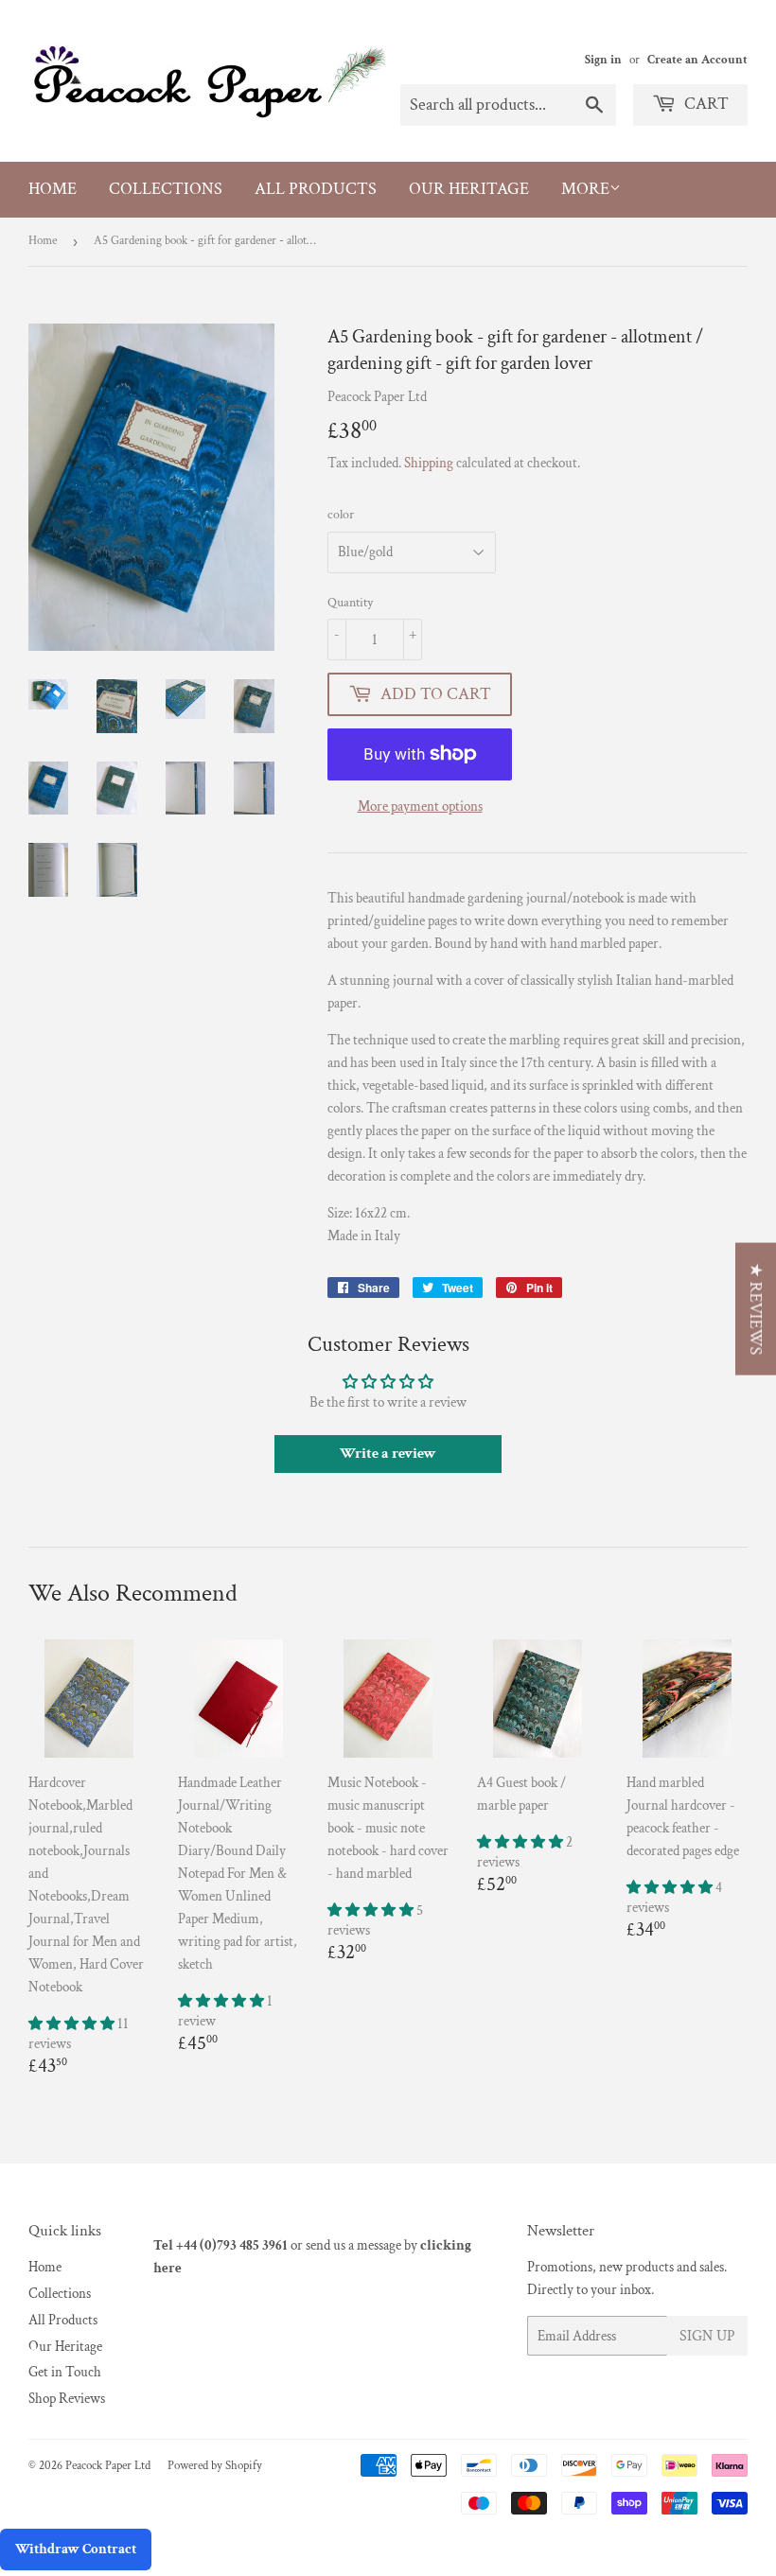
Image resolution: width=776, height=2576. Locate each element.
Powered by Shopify (215, 2466)
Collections (166, 189)
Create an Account (697, 60)
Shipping (429, 463)
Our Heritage (469, 189)
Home (53, 189)
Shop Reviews (67, 2399)
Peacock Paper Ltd (108, 2466)
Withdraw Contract (76, 2549)
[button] (73, 2024)
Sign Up (707, 2336)
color (341, 515)
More (585, 189)
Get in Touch (65, 2372)
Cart (705, 104)
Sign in (603, 60)
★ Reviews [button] (756, 1308)
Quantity (350, 603)
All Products (316, 189)
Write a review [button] (388, 1454)
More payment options (420, 806)
